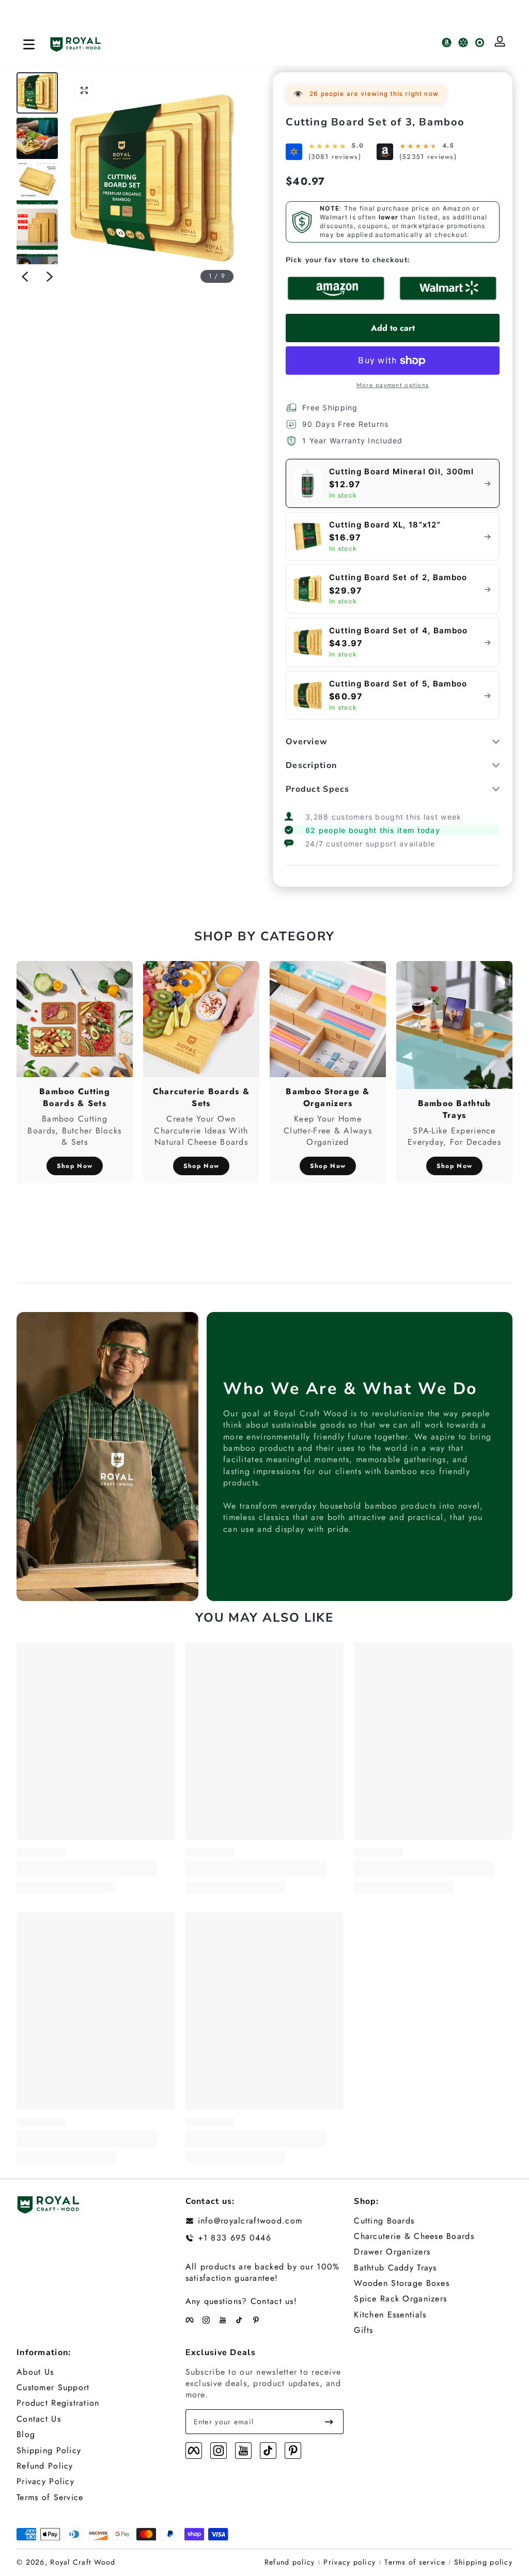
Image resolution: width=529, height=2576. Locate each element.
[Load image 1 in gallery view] (37, 93)
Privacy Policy (45, 2482)
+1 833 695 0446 (235, 2238)
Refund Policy (45, 2466)
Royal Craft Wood (83, 2562)
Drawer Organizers (392, 2252)
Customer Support (53, 2388)
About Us (35, 2372)
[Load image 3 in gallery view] (37, 184)
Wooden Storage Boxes (402, 2283)
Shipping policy (483, 2562)
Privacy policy (349, 2562)
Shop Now (75, 1166)
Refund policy (290, 2562)
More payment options (393, 385)
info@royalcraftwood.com (250, 2221)
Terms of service (415, 2562)
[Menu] (29, 44)
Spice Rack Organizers (400, 2299)
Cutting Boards (384, 2221)
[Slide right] (50, 277)
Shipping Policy (49, 2451)
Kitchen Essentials (390, 2315)
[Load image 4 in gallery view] (37, 229)
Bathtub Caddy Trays (395, 2268)
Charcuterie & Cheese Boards (414, 2236)
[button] (84, 90)
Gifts (363, 2330)
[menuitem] (433, 2221)
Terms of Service (50, 2498)
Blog (26, 2435)
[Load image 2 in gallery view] (37, 138)
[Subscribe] (329, 2422)
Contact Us (39, 2419)
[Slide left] (25, 277)
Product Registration (58, 2403)
